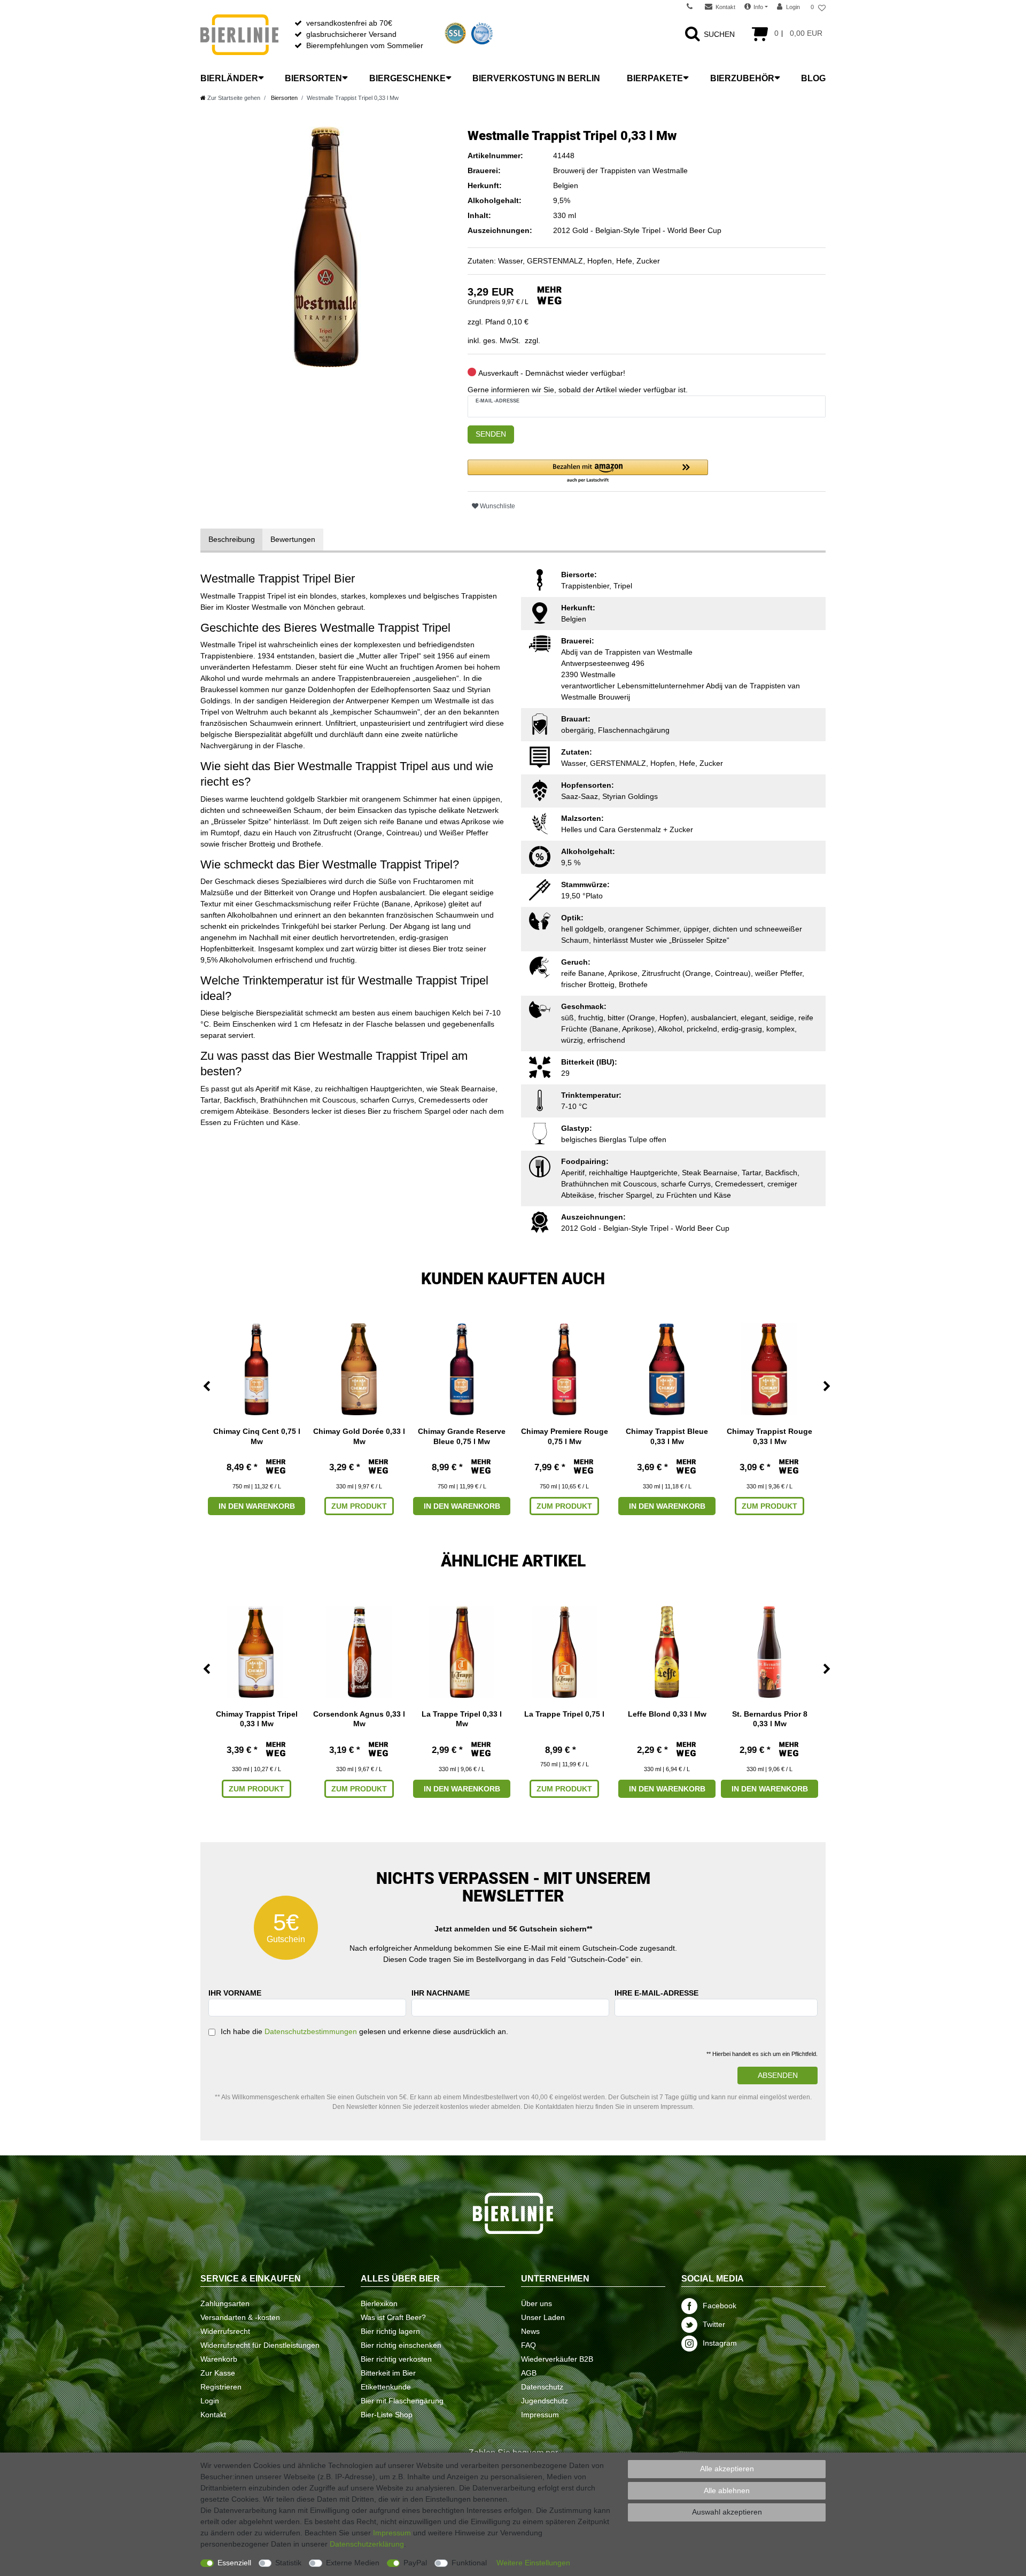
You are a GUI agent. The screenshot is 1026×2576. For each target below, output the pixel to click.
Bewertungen (293, 539)
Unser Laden (543, 2317)
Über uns (537, 2303)
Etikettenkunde (386, 2387)
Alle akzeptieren (727, 2469)
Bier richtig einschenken (401, 2345)
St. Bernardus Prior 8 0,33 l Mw (770, 1719)
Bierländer (229, 78)
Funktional (469, 2563)
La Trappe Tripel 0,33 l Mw (462, 1719)
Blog (813, 78)
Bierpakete (655, 78)
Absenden (778, 2075)
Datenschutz (542, 2387)
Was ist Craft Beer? (393, 2317)
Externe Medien (353, 2563)
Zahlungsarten (225, 2303)
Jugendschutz (545, 2401)
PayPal (415, 2563)
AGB (529, 2373)
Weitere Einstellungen (533, 2563)
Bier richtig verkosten (396, 2359)
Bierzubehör (742, 78)
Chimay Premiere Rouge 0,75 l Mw (565, 1436)
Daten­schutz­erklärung (367, 2544)
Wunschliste (497, 506)
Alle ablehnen (727, 2490)
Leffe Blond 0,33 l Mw (667, 1714)
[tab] (232, 540)
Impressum (540, 2415)
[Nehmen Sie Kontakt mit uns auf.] (693, 7)
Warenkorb (219, 2359)
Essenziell (234, 2563)
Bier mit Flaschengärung (402, 2401)
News (530, 2331)
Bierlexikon (379, 2303)
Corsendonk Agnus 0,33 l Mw (359, 1719)
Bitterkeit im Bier (388, 2373)
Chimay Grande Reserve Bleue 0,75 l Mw (462, 1436)
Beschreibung (232, 539)
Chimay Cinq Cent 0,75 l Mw (257, 1436)
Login (210, 2401)
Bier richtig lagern (390, 2331)
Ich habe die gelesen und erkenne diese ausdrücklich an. (364, 2031)
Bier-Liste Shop (387, 2415)
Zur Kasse (218, 2373)
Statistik (288, 2563)
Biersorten (313, 78)
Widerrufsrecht (225, 2331)
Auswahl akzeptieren (727, 2512)
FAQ (528, 2345)
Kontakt (213, 2415)
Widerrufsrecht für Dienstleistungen (260, 2345)
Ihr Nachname (441, 1993)
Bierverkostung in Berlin (536, 78)
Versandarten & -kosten (240, 2317)
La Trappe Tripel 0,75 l (564, 1714)
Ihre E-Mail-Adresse (656, 1993)
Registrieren (221, 2387)
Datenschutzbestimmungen (311, 2031)
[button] (588, 472)
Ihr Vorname (235, 1993)
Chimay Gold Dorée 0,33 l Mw (359, 1436)
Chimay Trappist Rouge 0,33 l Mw (770, 1436)
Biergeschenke (407, 78)
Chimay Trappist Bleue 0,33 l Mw (667, 1436)
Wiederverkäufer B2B (557, 2359)
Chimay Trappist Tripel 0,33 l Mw (257, 1719)
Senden (491, 434)
